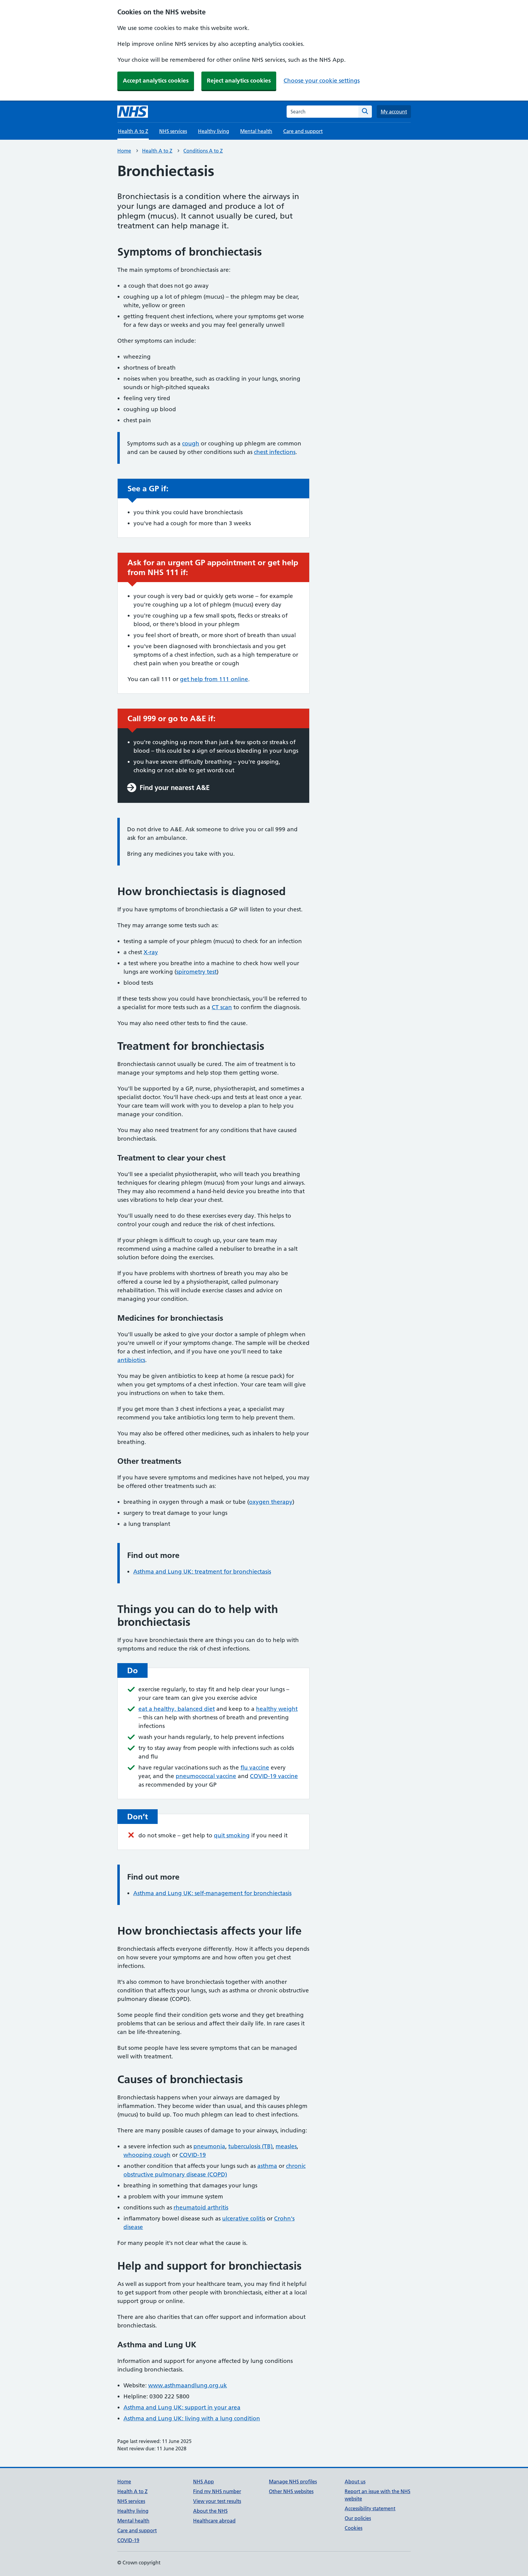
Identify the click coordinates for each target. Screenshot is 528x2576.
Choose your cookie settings (322, 81)
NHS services (173, 131)
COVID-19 (193, 2155)
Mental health (256, 131)
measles (286, 2146)
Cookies (354, 2528)
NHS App (204, 2482)
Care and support (303, 131)
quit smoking (232, 1835)
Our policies (358, 2518)
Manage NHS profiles (293, 2482)
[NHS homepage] (133, 112)
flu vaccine (255, 1768)
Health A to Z (157, 151)
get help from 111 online (214, 679)
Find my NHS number (217, 2491)
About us (355, 2482)
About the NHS (210, 2511)
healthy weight (277, 1709)
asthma (267, 2166)
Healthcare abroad (214, 2521)
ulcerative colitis (244, 2218)
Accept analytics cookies (156, 81)
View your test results (217, 2501)
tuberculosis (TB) (250, 2146)
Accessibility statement (370, 2508)
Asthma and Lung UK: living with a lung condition (192, 2418)
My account (394, 112)
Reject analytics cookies (239, 81)
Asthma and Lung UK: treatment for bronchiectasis (202, 1572)
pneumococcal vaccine (206, 1776)
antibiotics (131, 1360)
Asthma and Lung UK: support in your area (182, 2407)
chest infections (275, 452)
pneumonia (209, 2146)
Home (124, 151)
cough (191, 443)
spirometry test (196, 972)
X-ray (151, 952)
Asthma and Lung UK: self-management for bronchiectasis (212, 1893)
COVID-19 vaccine (274, 1776)
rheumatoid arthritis (201, 2207)
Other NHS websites (291, 2491)
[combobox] (323, 112)
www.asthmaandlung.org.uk (188, 2385)
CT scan (222, 1007)
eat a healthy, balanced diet (177, 1709)
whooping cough (147, 2155)
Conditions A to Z (203, 151)
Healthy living (214, 131)
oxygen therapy (271, 1502)
